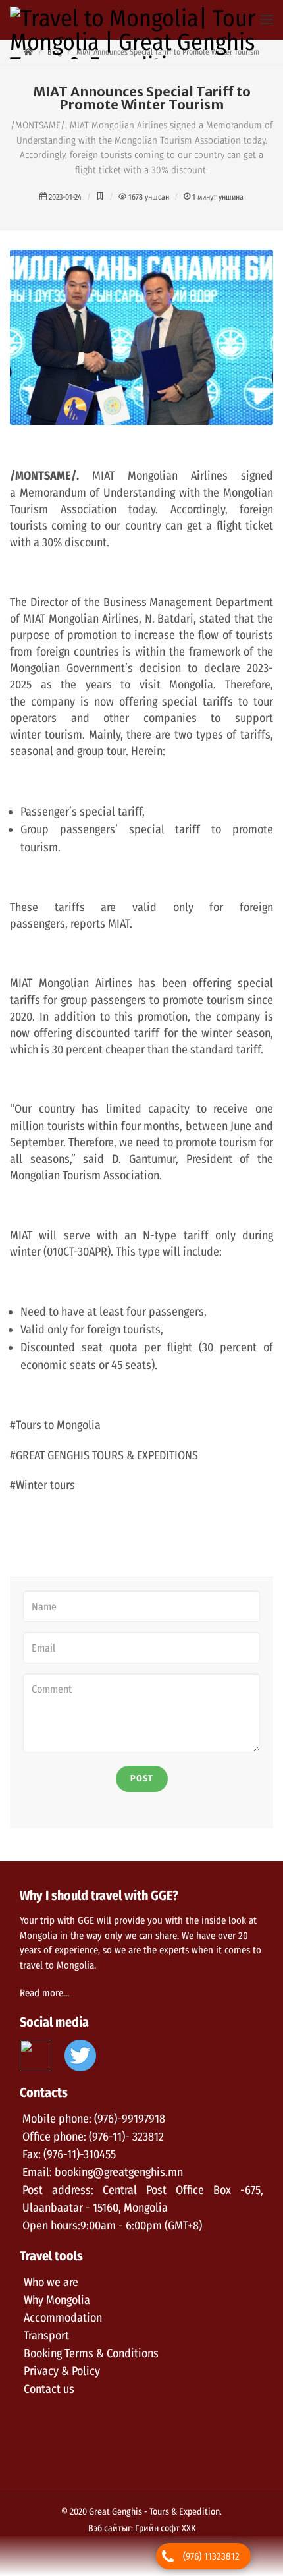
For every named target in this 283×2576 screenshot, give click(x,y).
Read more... (44, 1993)
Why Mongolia (57, 2300)
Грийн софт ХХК (165, 2528)
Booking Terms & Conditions (91, 2353)
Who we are (51, 2282)
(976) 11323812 (211, 2556)
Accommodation (63, 2318)
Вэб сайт (105, 2528)
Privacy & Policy (62, 2371)
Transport (46, 2336)
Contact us (49, 2389)
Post (142, 1778)
